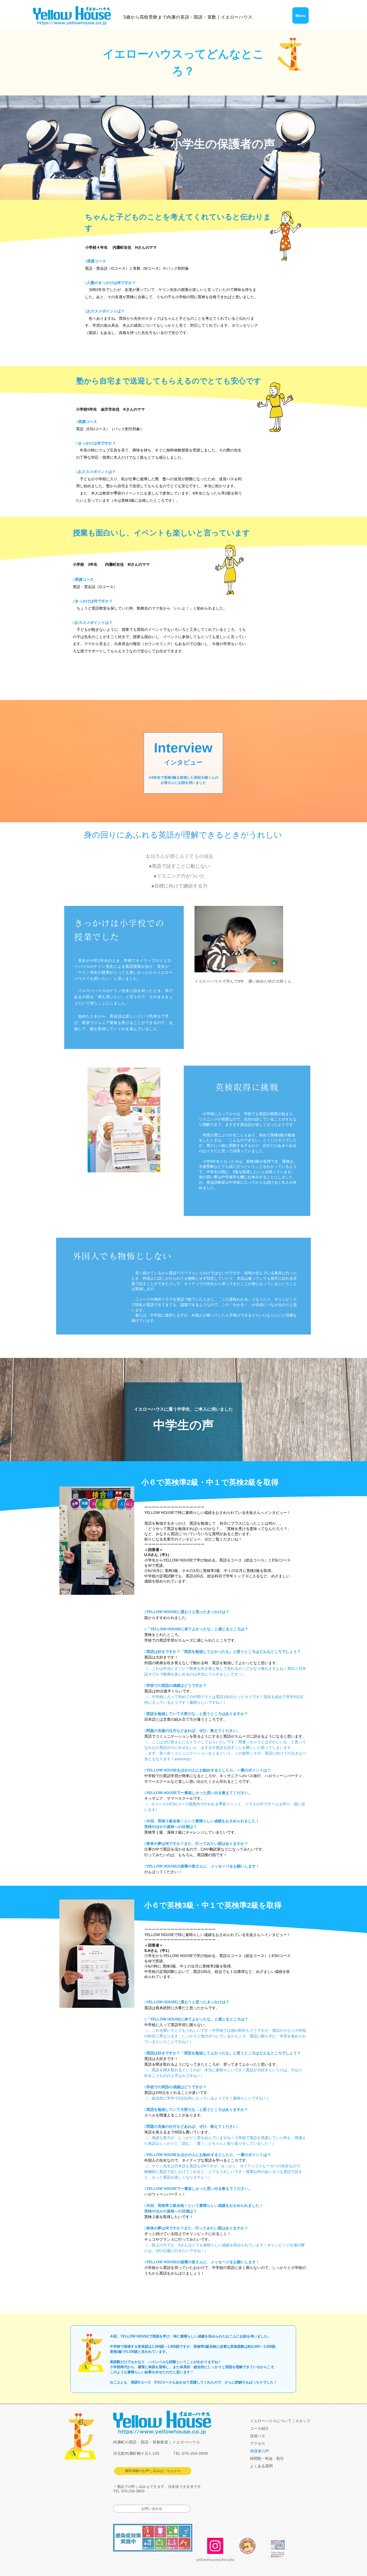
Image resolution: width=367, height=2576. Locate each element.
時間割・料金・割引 (267, 2458)
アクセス (258, 2443)
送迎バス (258, 2436)
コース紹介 (260, 2428)
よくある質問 (261, 2466)
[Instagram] (215, 2546)
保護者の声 (260, 2451)
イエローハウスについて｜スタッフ (280, 2421)
